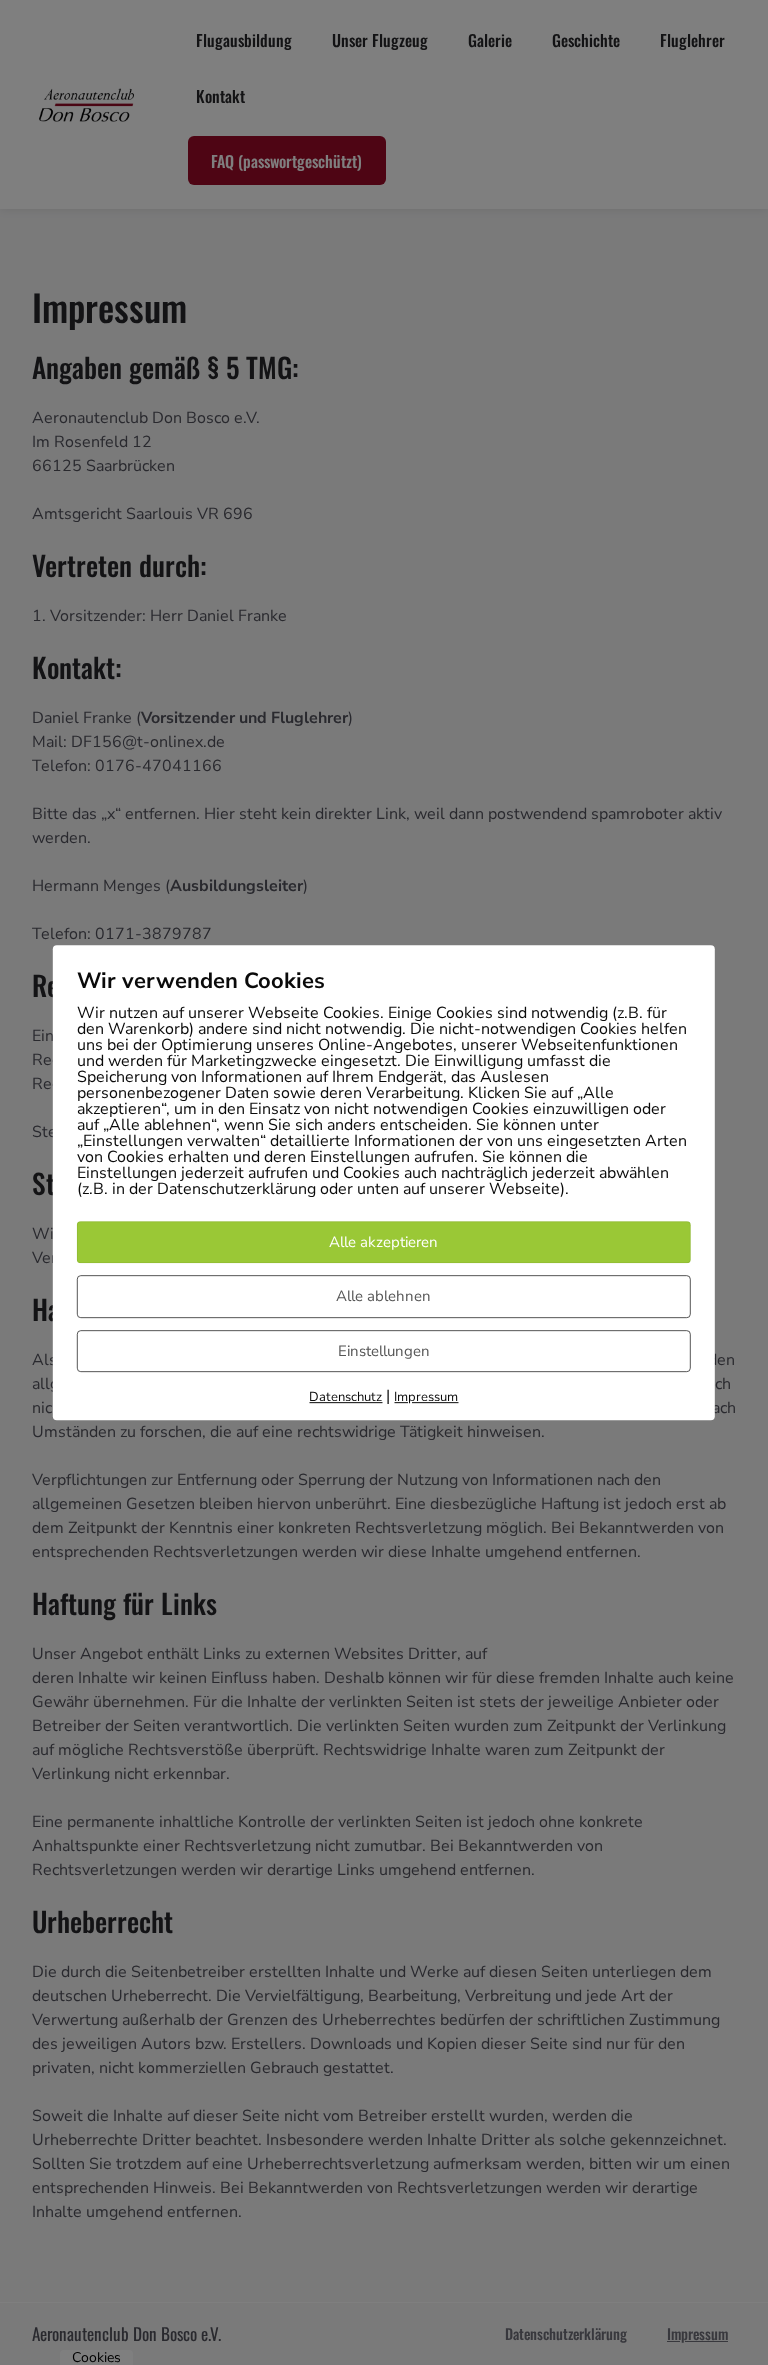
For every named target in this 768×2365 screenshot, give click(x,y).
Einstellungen (384, 1351)
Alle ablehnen (383, 1296)
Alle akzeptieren (383, 1242)
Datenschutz (345, 1397)
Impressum (426, 1397)
